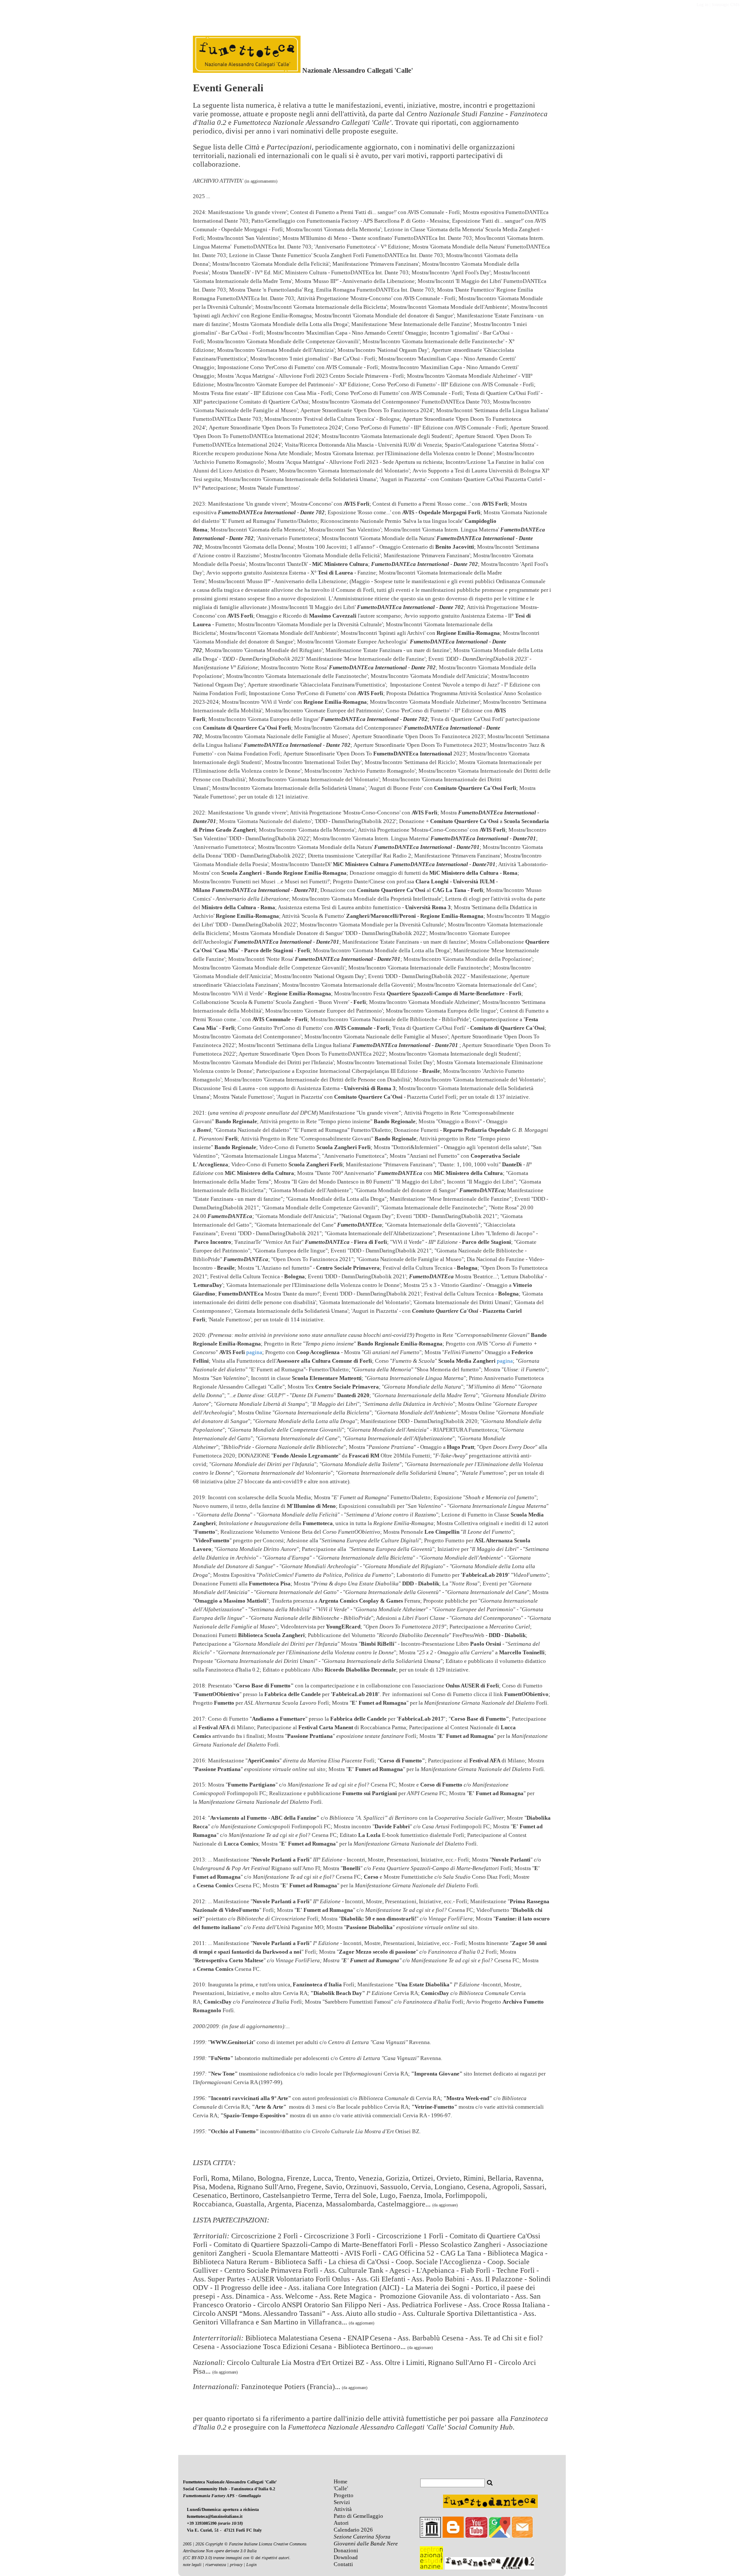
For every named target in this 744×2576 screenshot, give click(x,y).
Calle (341, 2488)
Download (346, 2557)
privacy (236, 2565)
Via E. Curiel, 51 (203, 2530)
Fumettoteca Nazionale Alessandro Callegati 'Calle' (230, 2482)
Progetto (344, 2495)
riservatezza (216, 2565)
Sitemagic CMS (726, 5)
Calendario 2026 (353, 2530)
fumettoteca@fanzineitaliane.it (215, 2516)
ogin (253, 2565)
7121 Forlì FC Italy (244, 2530)
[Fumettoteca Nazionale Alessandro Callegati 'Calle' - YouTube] (476, 2536)
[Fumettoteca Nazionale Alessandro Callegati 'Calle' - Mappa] (500, 2536)
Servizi (342, 2502)
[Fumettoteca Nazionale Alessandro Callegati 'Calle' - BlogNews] (453, 2536)
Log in (702, 5)
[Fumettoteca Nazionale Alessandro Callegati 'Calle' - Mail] (522, 2536)
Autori (341, 2523)
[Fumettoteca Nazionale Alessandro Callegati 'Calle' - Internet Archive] (430, 2536)
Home (341, 2481)
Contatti (343, 2564)
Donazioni (346, 2550)
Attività (343, 2509)
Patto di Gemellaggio (358, 2516)
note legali (192, 2565)
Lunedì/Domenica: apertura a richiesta (223, 2509)
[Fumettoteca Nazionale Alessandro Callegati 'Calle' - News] (351, 2523)
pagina (254, 1352)
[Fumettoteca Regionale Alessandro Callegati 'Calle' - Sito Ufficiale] (247, 70)
